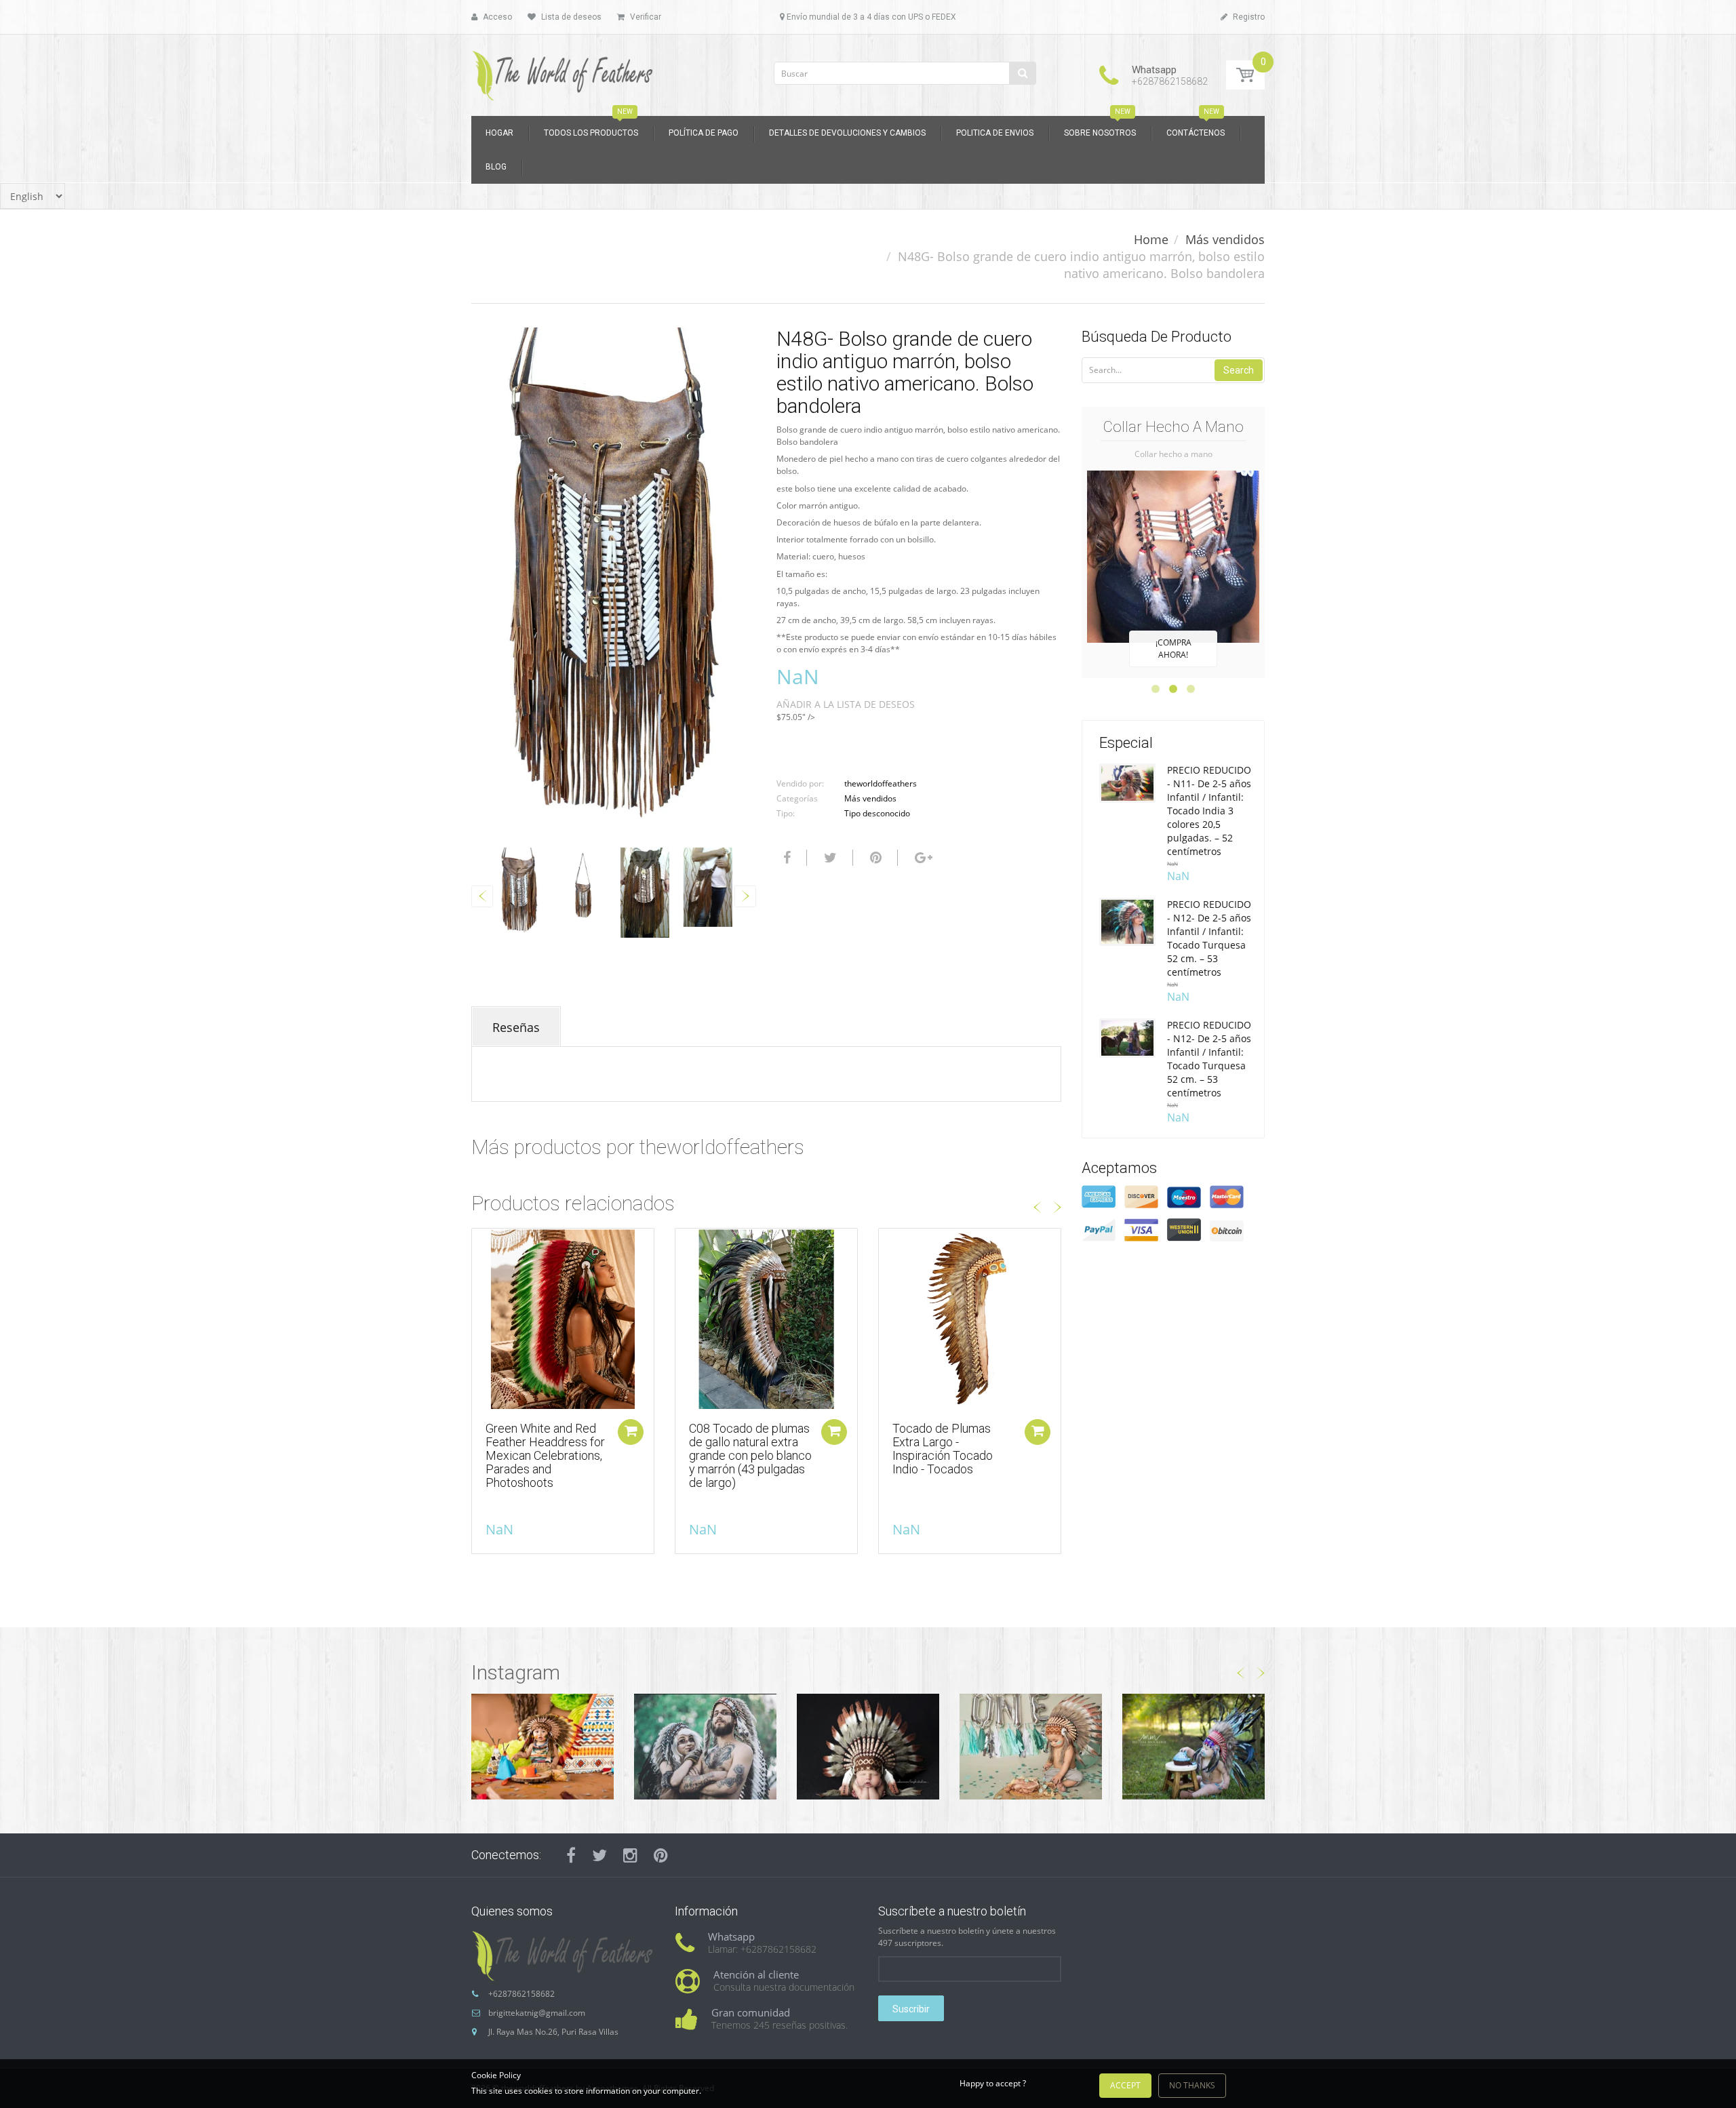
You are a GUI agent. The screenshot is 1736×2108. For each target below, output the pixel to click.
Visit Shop (542, 1746)
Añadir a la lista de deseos (846, 704)
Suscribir (911, 2009)
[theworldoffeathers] (563, 71)
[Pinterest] (661, 1855)
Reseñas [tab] (516, 1027)
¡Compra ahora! (1173, 649)
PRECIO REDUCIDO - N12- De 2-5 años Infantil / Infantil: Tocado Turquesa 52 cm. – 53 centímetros (1209, 938)
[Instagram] (630, 1855)
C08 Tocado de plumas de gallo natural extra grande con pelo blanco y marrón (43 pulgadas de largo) (750, 1455)
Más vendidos (1225, 239)
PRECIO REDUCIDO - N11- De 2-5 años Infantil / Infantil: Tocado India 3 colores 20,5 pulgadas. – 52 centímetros (1209, 811)
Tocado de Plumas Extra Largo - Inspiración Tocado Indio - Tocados (943, 1448)
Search (1239, 370)
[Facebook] (785, 858)
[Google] (922, 858)
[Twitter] (829, 858)
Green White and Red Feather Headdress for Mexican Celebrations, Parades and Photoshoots (545, 1455)
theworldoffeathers (881, 783)
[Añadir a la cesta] (631, 1432)
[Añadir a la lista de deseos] (482, 1246)
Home (1151, 239)
